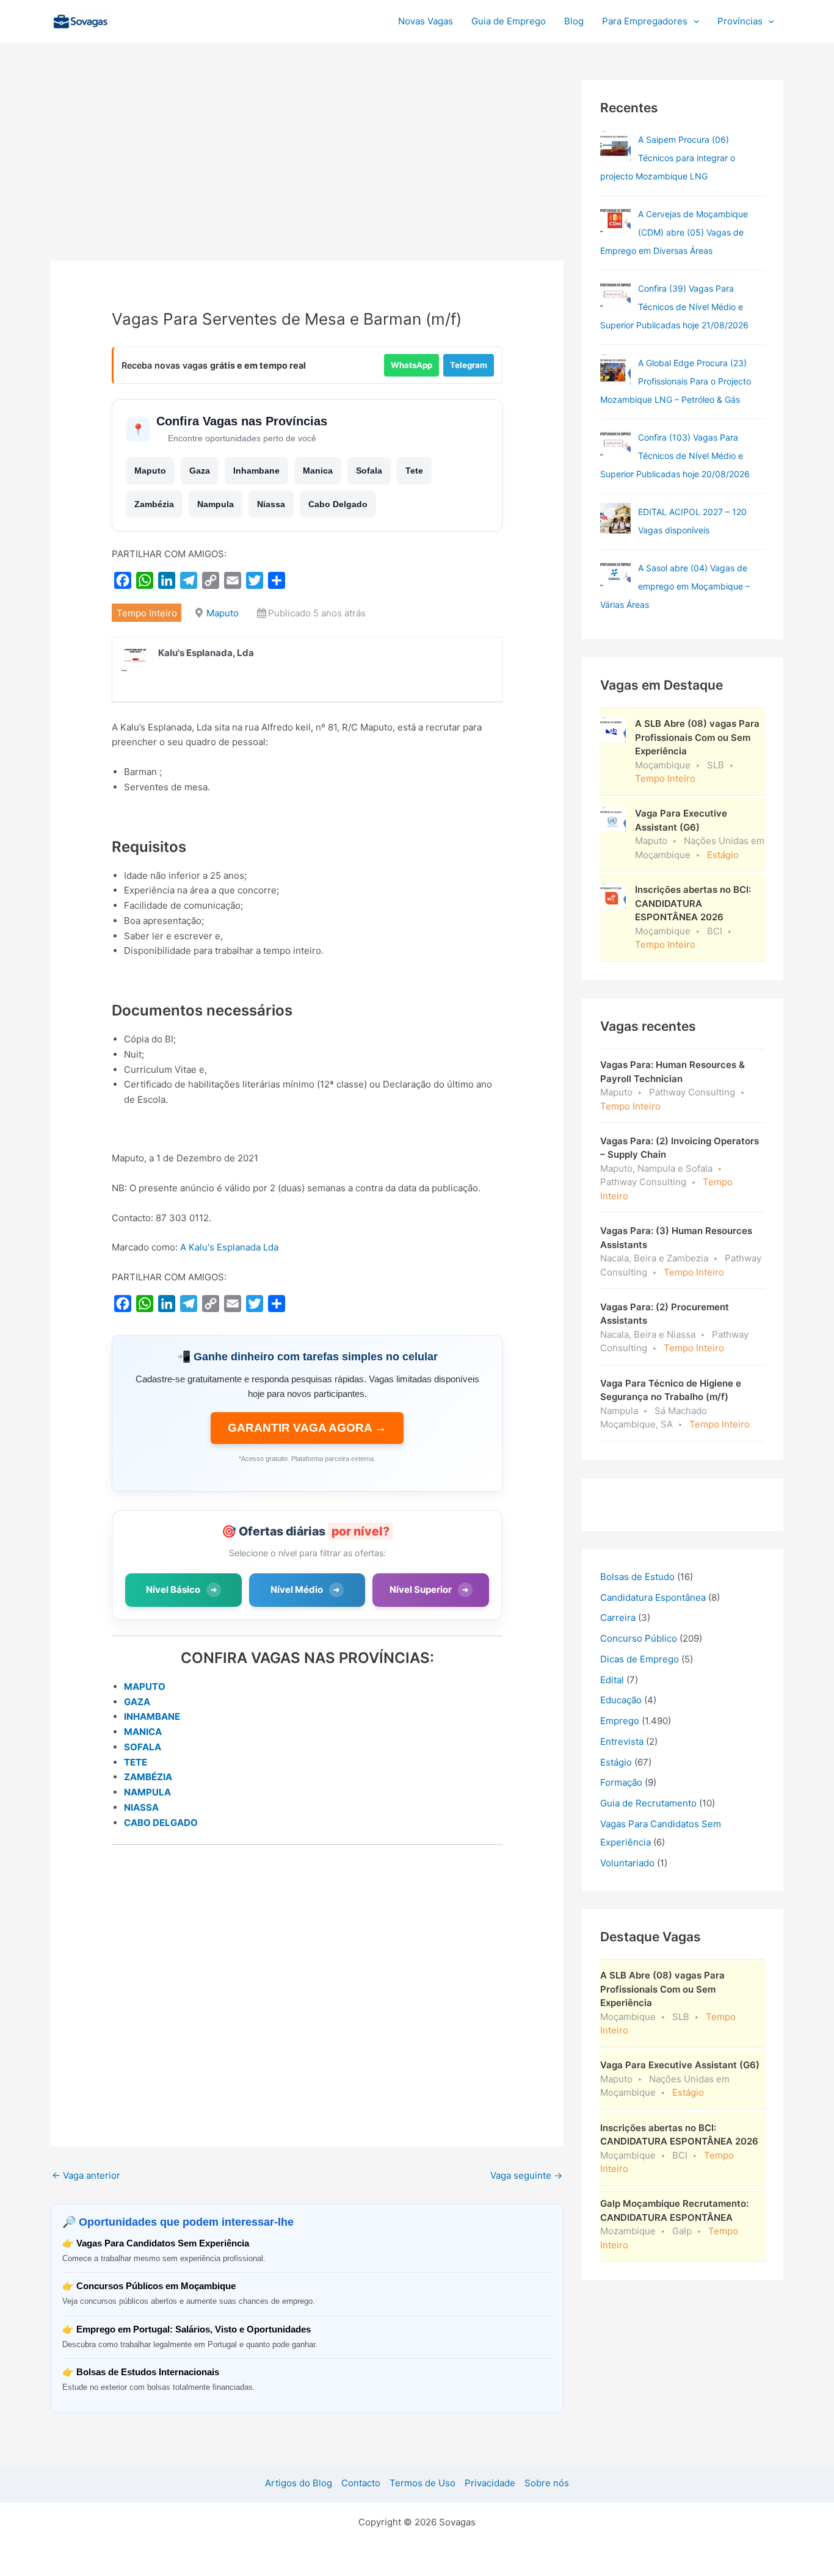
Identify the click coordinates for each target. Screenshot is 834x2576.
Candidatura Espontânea (653, 1597)
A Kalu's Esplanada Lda (229, 1247)
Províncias (740, 21)
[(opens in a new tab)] (615, 295)
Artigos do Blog (299, 2483)
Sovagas (146, 19)
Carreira (618, 1618)
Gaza (200, 471)
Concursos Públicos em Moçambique (156, 2286)
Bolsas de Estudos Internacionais (148, 2372)
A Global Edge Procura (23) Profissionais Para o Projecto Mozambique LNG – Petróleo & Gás (676, 381)
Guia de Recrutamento (648, 1803)
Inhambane (256, 471)
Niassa (271, 504)
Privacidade (490, 2483)
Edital (612, 1680)
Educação (621, 1700)
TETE (136, 1762)
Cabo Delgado (338, 504)
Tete (414, 471)
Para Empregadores (645, 21)
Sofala (369, 471)
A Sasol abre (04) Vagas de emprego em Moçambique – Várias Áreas (675, 586)
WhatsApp (412, 365)
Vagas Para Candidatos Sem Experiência (163, 2243)
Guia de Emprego (509, 21)
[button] (693, 21)
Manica (318, 471)
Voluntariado (627, 1863)
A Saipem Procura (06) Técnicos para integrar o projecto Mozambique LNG (668, 158)
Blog (574, 21)
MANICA (143, 1732)
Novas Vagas (426, 21)
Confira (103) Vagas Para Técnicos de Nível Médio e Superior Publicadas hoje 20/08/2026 (675, 456)
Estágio (616, 1762)
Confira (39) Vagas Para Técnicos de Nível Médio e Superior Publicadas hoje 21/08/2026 (674, 307)
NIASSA (141, 1807)
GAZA (137, 1702)
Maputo (150, 471)
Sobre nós (547, 2483)
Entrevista (622, 1741)
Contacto (361, 2483)
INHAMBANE (152, 1716)
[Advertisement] (307, 170)
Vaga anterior (86, 2175)
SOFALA (143, 1747)
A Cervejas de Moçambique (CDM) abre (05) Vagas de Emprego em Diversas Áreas (674, 232)
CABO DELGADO (161, 1823)
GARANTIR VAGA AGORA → (307, 1428)
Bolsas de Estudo (637, 1577)
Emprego (620, 1721)
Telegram (469, 365)
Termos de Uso (422, 2483)
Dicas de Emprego (640, 1659)
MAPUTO (145, 1687)
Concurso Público (639, 1638)
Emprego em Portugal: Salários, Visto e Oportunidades (194, 2329)
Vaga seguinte (526, 2175)
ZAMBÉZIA (148, 1777)
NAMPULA (147, 1792)
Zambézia (154, 504)
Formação (621, 1782)
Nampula (216, 504)
